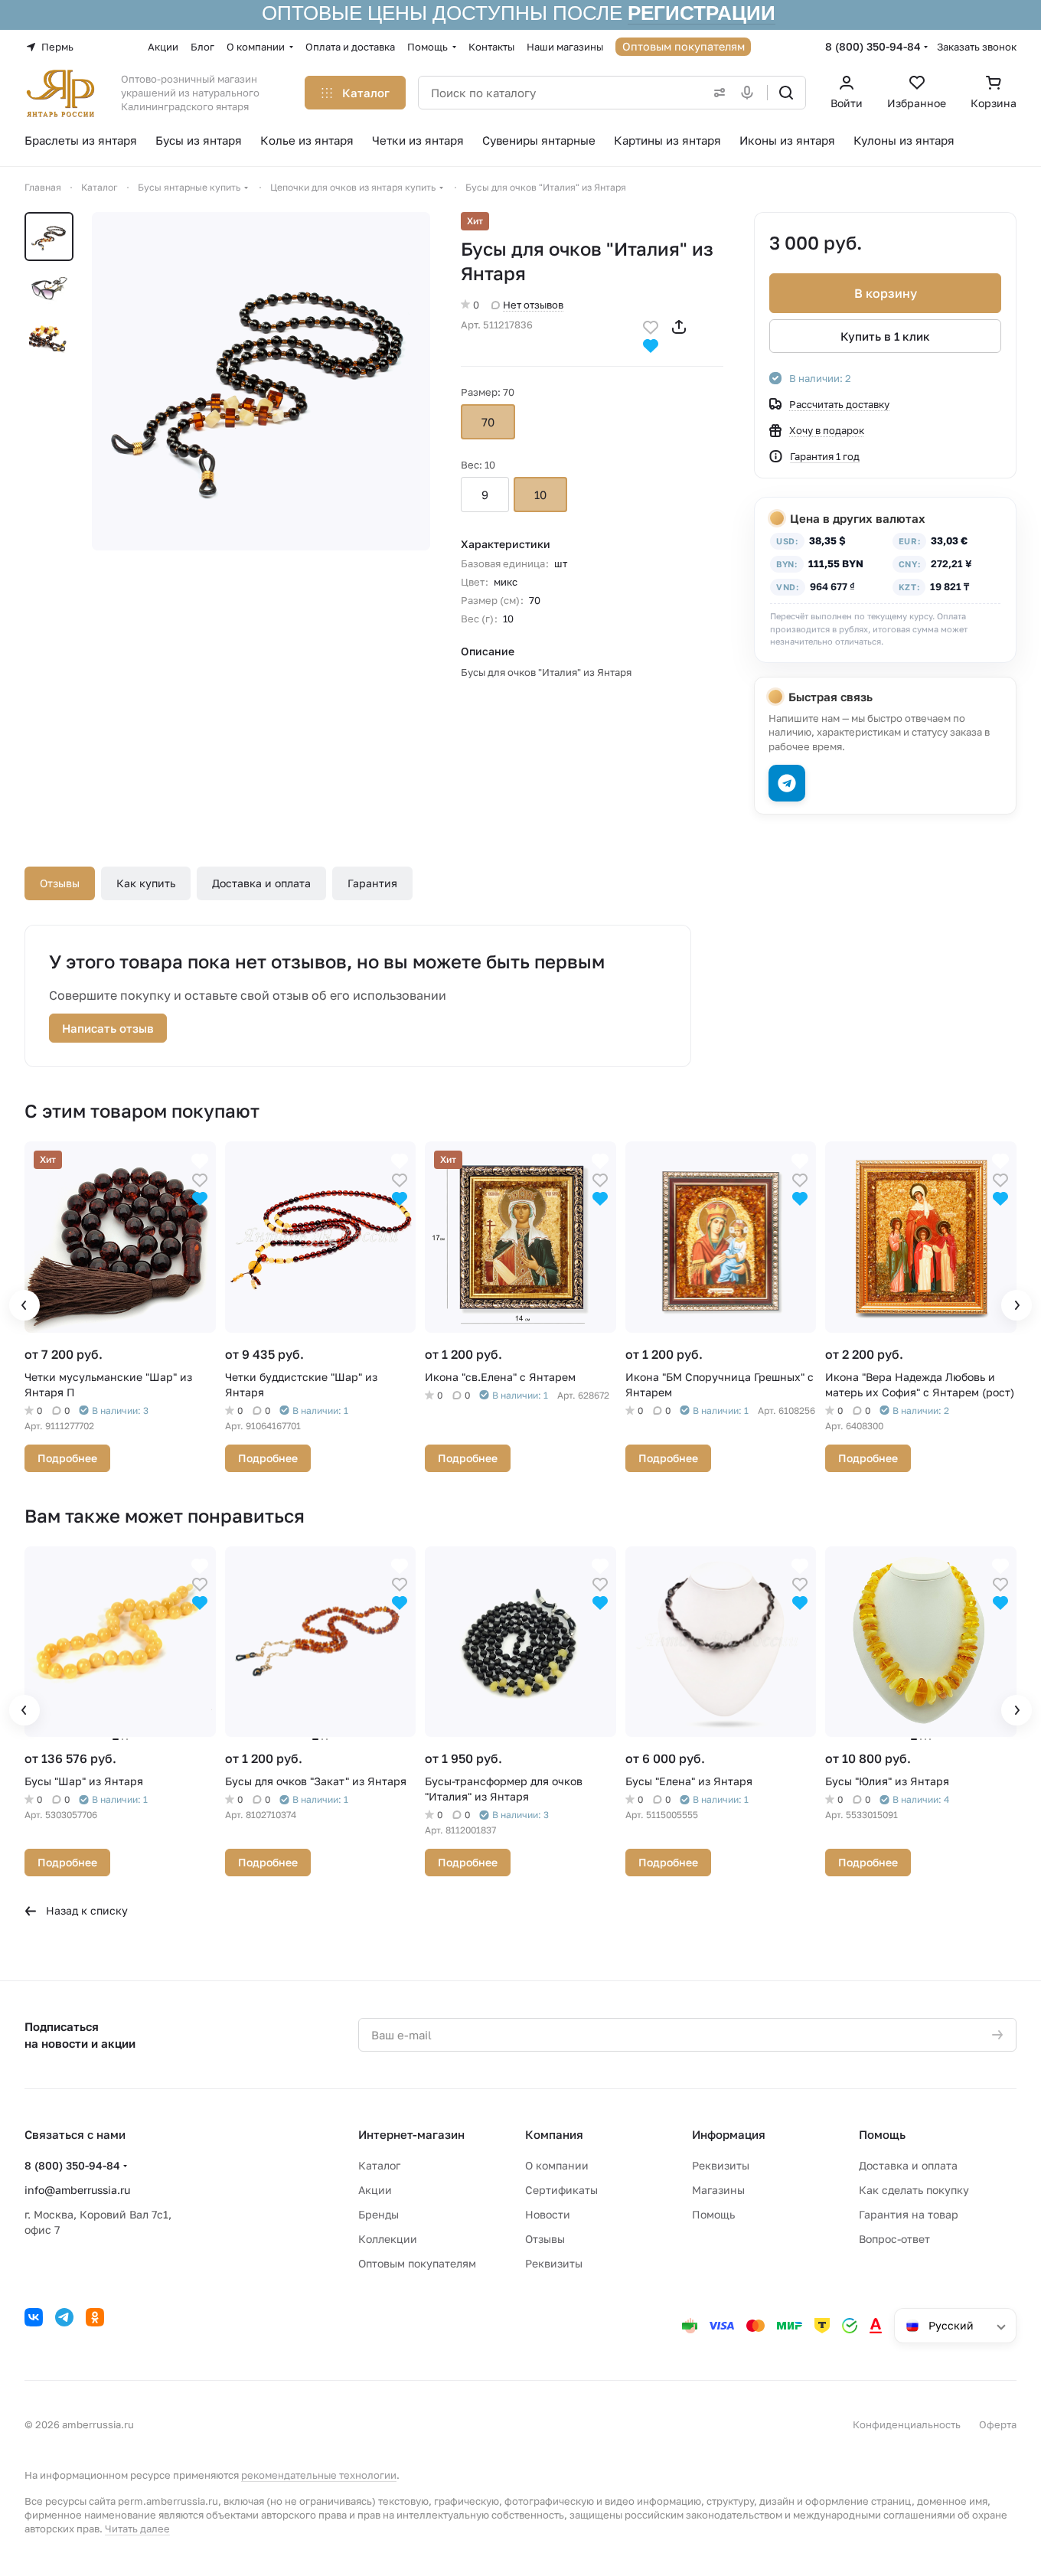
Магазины (718, 2190)
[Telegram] (64, 2317)
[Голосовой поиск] (750, 93)
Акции (375, 2190)
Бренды (379, 2214)
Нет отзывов (533, 305)
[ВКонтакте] (34, 2317)
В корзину (886, 293)
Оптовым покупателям (417, 2263)
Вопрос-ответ (894, 2239)
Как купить (146, 883)
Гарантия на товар (909, 2214)
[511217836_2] (261, 381)
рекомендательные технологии (319, 2475)
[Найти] (786, 93)
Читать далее (137, 2529)
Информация (729, 2134)
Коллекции (388, 2239)
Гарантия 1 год (825, 456)
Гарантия (372, 883)
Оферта (998, 2424)
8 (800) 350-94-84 (873, 46)
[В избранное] (651, 326)
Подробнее (67, 1458)
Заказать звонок (977, 47)
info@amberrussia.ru (77, 2190)
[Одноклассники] (95, 2317)
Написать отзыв (108, 1028)
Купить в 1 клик (885, 336)
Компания (554, 2134)
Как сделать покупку (914, 2190)
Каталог (379, 2165)
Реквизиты (554, 2263)
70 (488, 422)
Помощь (713, 2214)
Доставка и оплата (261, 883)
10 (540, 495)
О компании (557, 2165)
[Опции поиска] (716, 93)
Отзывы (60, 883)
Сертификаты (561, 2190)
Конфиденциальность (907, 2424)
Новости (548, 2214)
